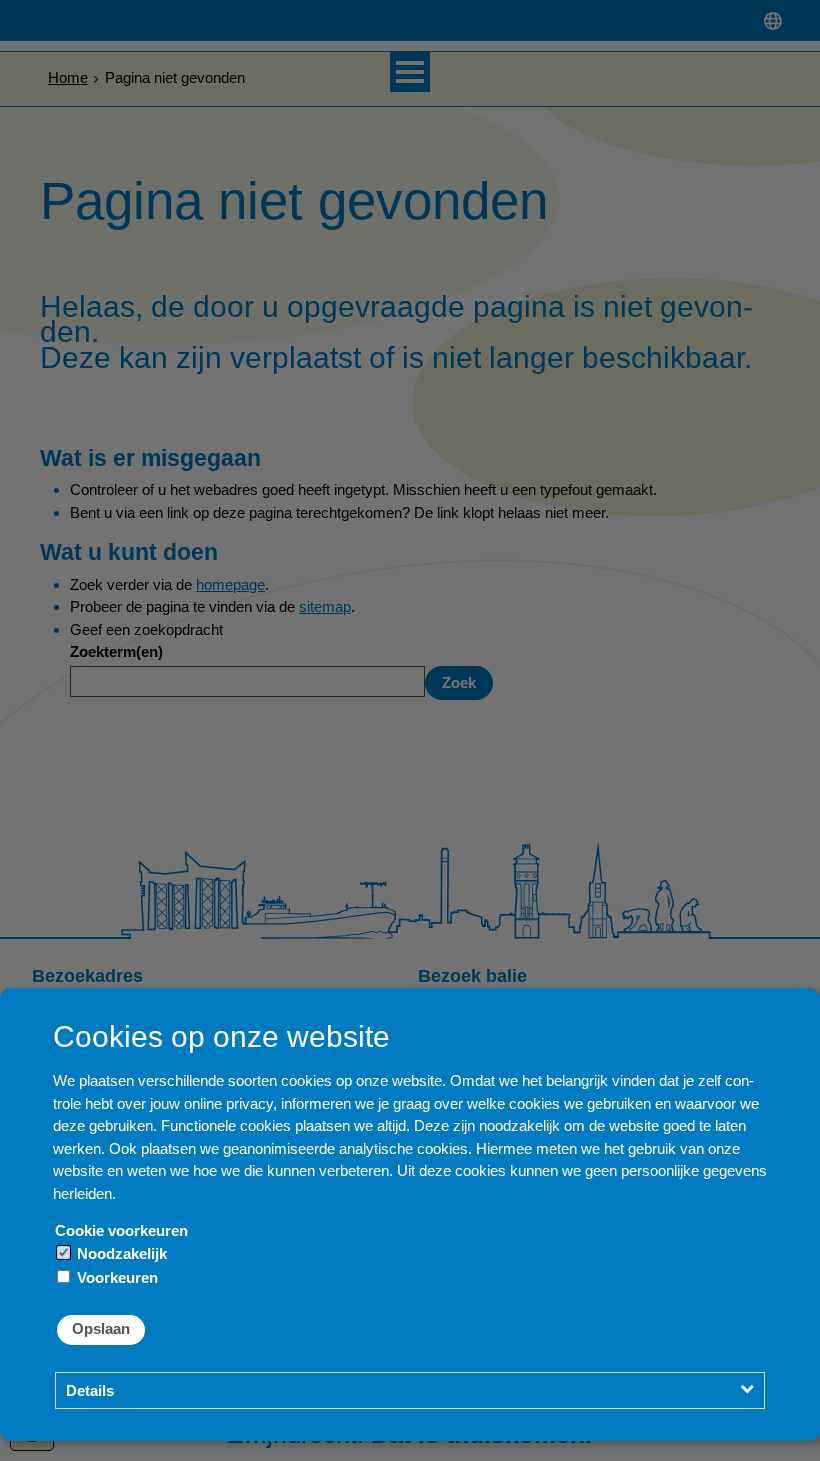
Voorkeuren (115, 1277)
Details (90, 1390)
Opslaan (101, 1328)
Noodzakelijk (120, 1253)
